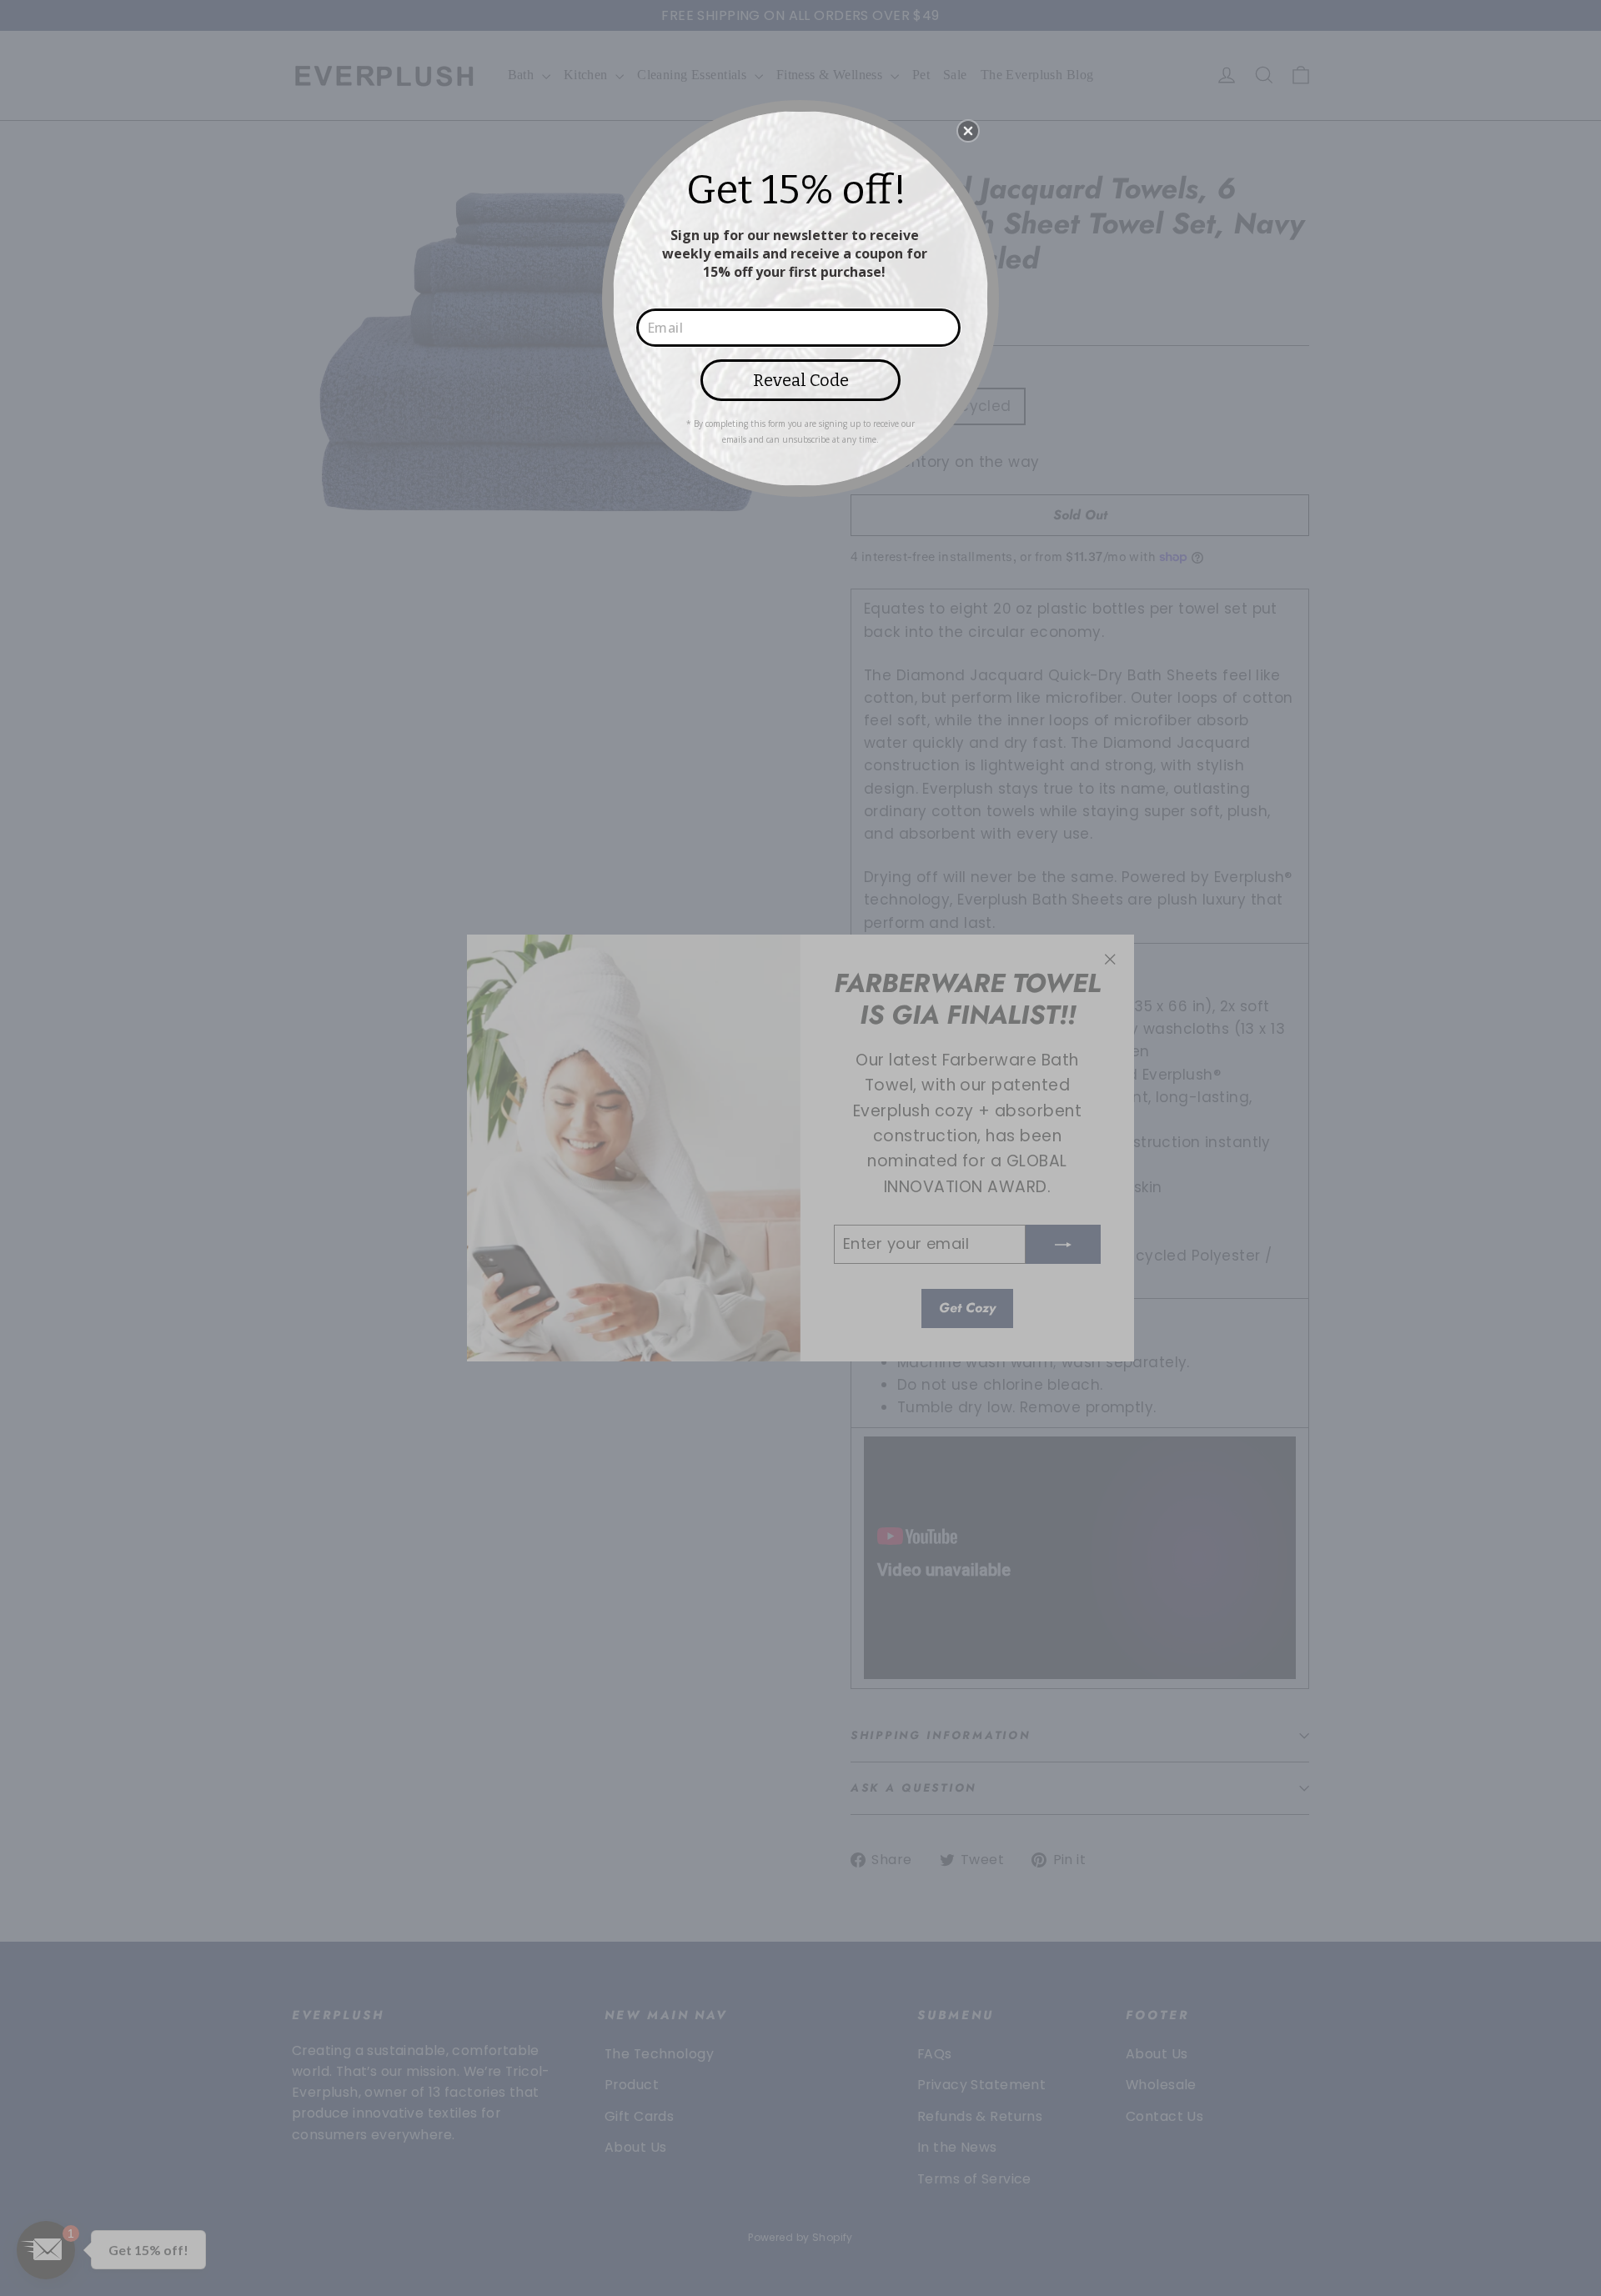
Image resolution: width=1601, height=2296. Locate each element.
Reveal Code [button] (801, 380)
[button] (968, 131)
